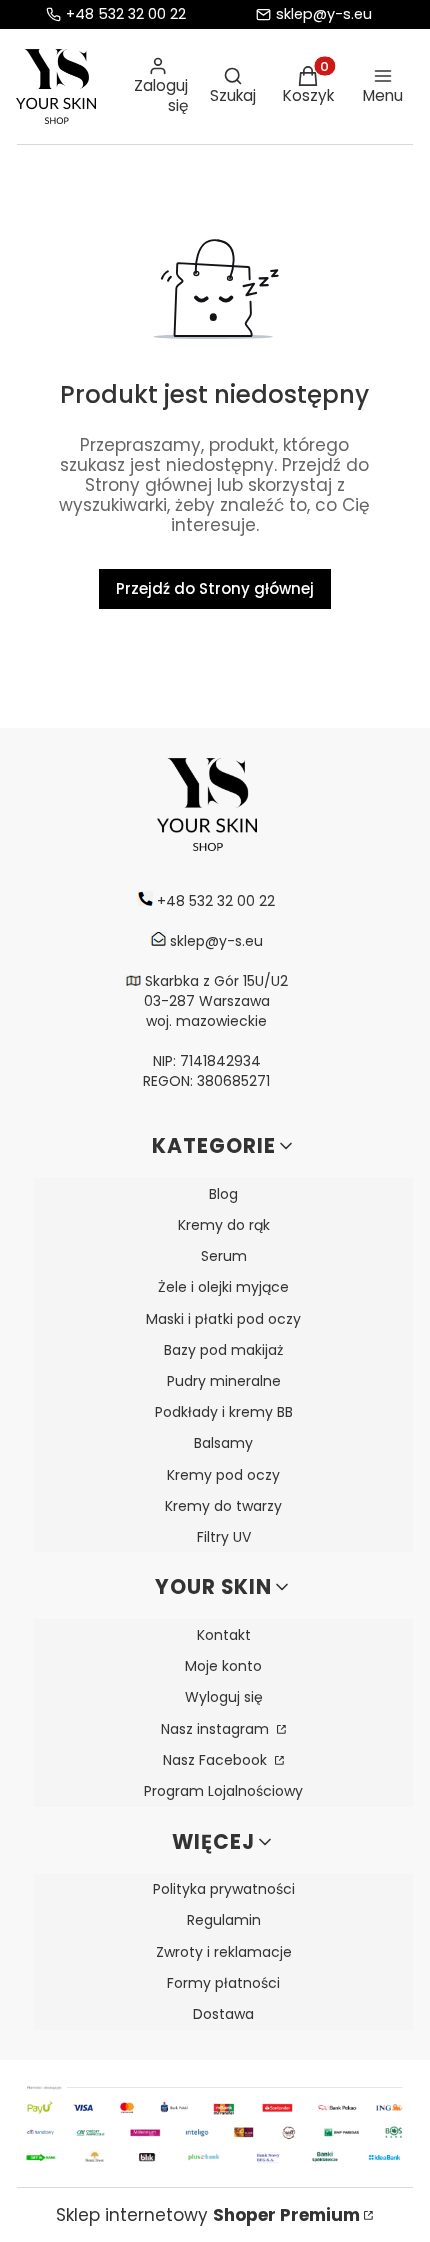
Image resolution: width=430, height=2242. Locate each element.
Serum (224, 1256)
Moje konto (223, 1666)
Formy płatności (223, 1983)
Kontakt (224, 1635)
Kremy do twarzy (223, 1506)
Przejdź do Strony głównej (215, 588)
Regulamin (224, 1920)
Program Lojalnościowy (223, 1791)
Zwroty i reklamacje (224, 1952)
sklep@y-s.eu (324, 14)
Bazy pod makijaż (223, 1350)
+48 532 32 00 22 (126, 14)
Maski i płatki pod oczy (223, 1319)
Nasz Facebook (217, 1760)
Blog (223, 1194)
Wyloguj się (224, 1697)
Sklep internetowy (208, 2215)
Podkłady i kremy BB (224, 1412)
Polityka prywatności (224, 1889)
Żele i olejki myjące (223, 1287)
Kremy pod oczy (223, 1475)
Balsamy (223, 1443)
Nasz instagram (217, 1729)
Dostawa (223, 2014)
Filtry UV (224, 1537)
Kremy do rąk (224, 1225)
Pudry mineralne (224, 1381)
